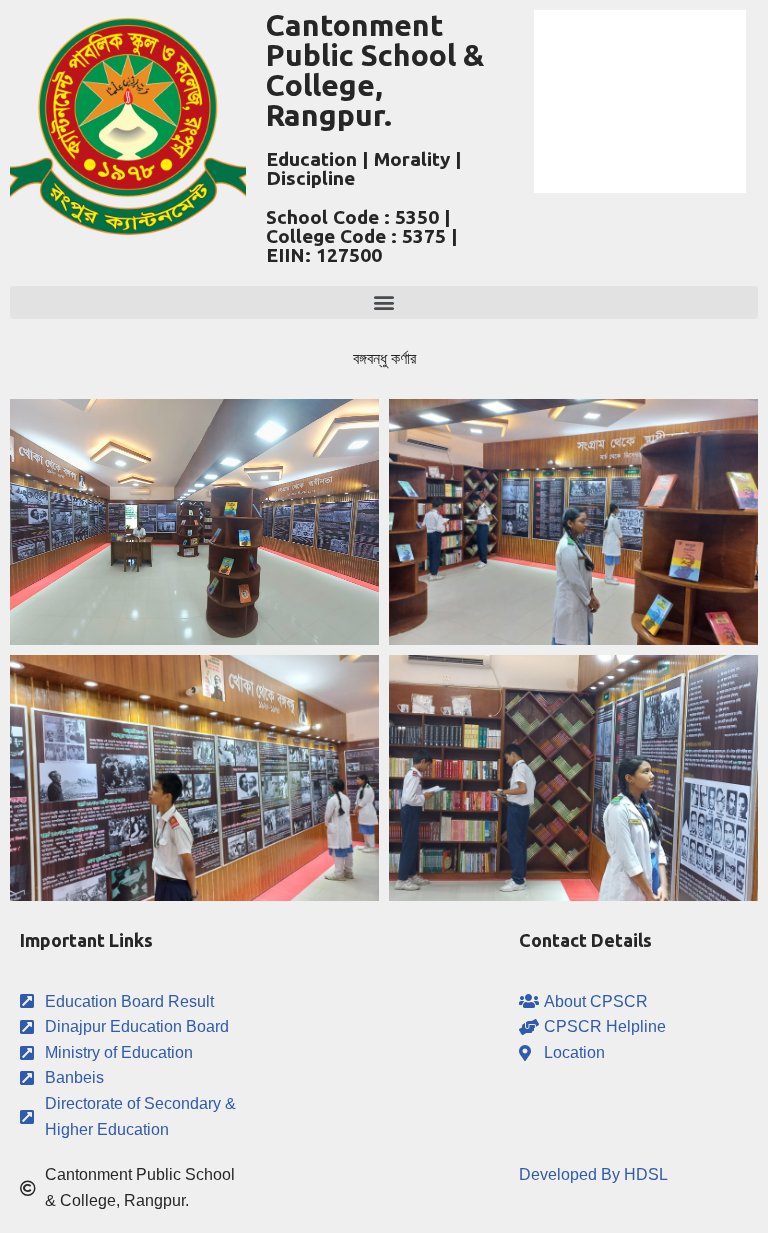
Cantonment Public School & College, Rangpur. (375, 70)
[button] (384, 302)
